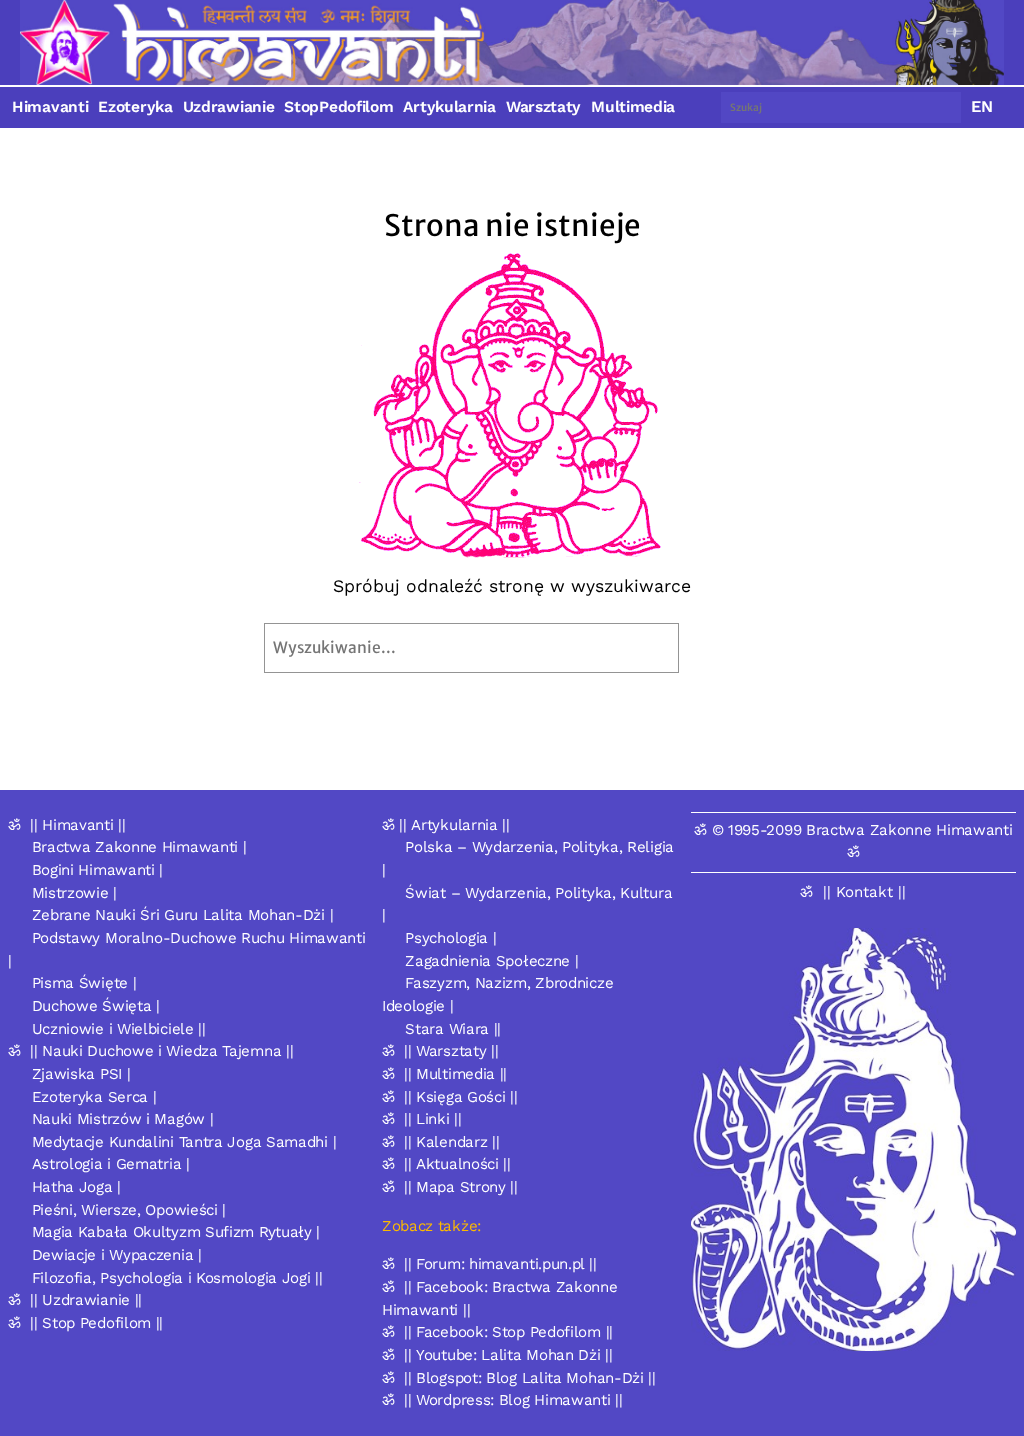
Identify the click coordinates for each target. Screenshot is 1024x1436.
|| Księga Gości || (461, 1097)
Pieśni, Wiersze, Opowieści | (129, 1210)
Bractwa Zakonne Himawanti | (139, 847)
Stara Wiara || (453, 1029)
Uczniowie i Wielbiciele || (119, 1029)
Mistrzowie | (74, 893)
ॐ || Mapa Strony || (450, 1187)
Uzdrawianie (229, 107)
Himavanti (50, 107)
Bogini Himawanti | (98, 870)
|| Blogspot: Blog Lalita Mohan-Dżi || (530, 1378)
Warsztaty (543, 107)
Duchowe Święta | (96, 1006)
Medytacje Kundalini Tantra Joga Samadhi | (184, 1142)
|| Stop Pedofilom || (96, 1323)
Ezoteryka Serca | (94, 1097)
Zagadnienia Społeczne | (491, 961)
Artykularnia (449, 107)
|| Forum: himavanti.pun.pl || (500, 1264)
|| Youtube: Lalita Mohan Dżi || (508, 1355)
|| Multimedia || (455, 1074)
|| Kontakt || (864, 892)
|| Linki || (433, 1119)
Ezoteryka (135, 107)
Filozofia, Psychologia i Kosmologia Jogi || (177, 1278)
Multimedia (633, 107)
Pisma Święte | (84, 983)
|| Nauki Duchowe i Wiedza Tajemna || (161, 1051)
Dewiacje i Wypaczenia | (117, 1255)
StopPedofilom (338, 107)
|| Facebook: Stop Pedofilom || (508, 1332)
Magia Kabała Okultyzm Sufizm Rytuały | (176, 1232)
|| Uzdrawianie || (86, 1300)
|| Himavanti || (78, 825)
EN (982, 106)
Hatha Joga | (76, 1187)
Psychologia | (450, 938)
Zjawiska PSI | (81, 1074)
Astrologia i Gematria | (111, 1164)
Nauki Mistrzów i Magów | (123, 1119)
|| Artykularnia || (454, 825)
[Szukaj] (725, 648)
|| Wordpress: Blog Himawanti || (513, 1400)
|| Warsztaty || (451, 1051)
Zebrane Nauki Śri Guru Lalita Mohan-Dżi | (183, 915)
